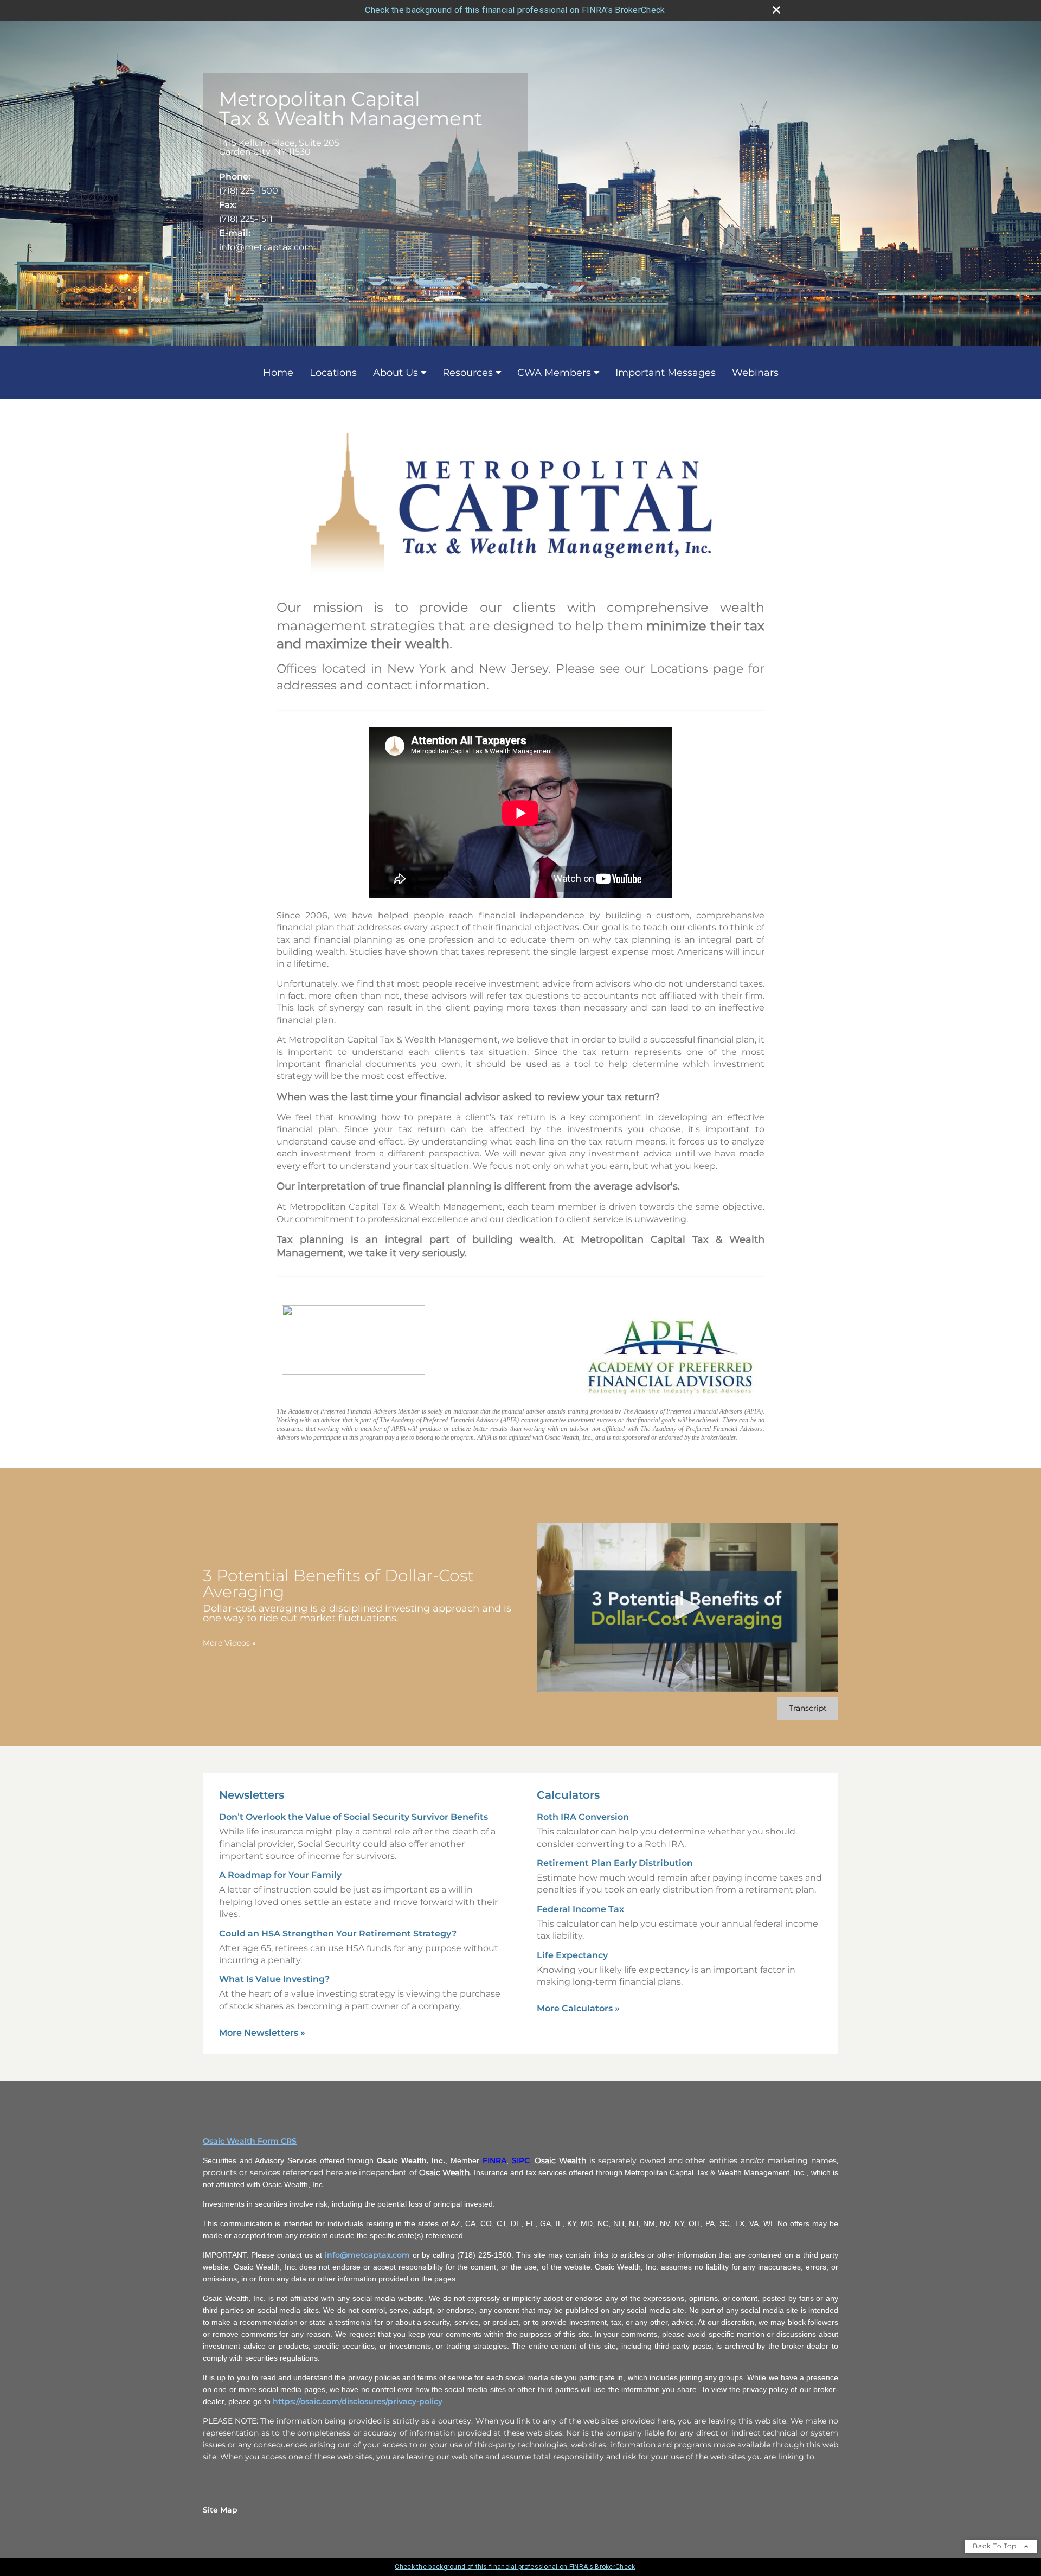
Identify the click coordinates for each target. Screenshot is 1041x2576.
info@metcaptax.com (266, 247)
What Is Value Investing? (274, 1979)
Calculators (568, 1795)
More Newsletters (262, 2033)
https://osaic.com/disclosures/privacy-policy (358, 2401)
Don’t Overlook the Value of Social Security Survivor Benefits (354, 1817)
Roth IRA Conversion (583, 1817)
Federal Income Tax (580, 1909)
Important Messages (666, 373)
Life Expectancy (572, 1955)
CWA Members (554, 373)
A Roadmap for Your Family (280, 1875)
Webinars (755, 373)
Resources (468, 373)
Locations (333, 373)
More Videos (229, 1643)
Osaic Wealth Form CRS (250, 2141)
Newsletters (252, 1795)
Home (278, 373)
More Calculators (578, 2008)
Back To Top (996, 2546)
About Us (396, 373)
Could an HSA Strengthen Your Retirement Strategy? (338, 1933)
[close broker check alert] (776, 10)
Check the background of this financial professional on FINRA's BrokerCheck (515, 10)
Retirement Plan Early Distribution (615, 1863)
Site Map (220, 2510)
